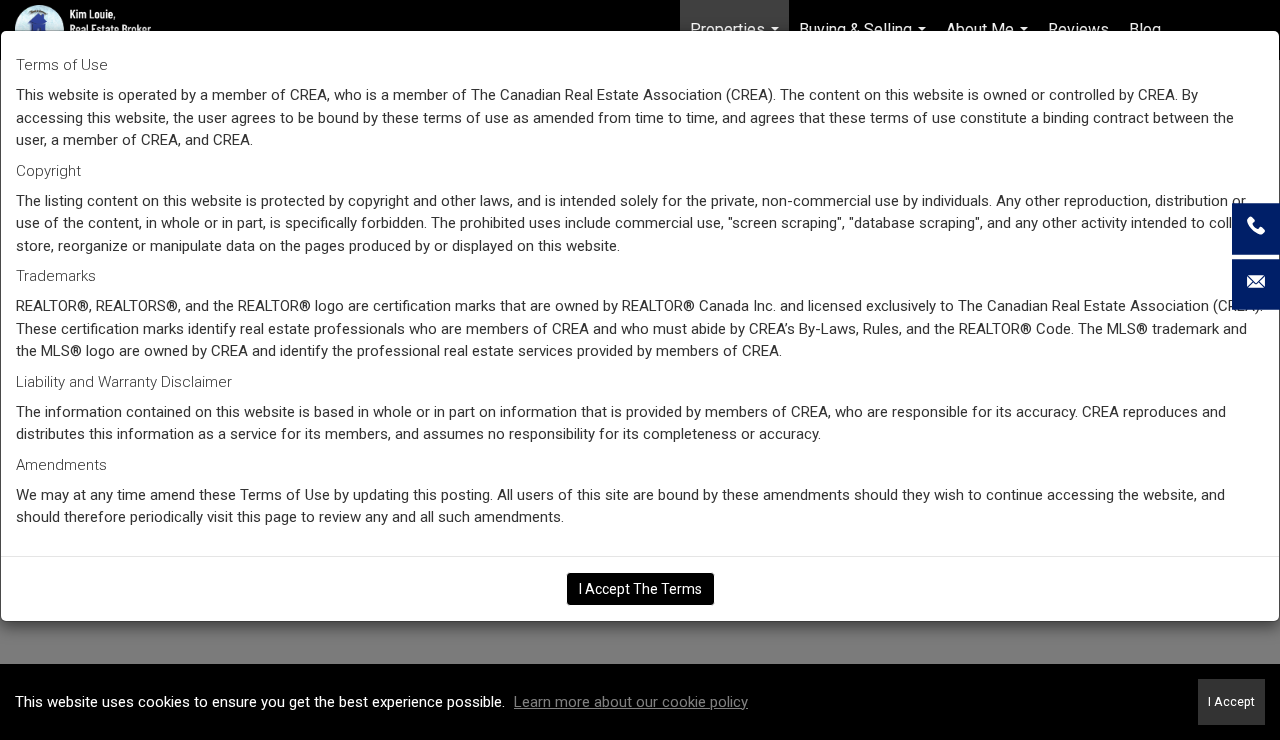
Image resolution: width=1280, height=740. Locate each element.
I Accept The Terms (640, 589)
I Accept (1231, 701)
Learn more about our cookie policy (631, 702)
